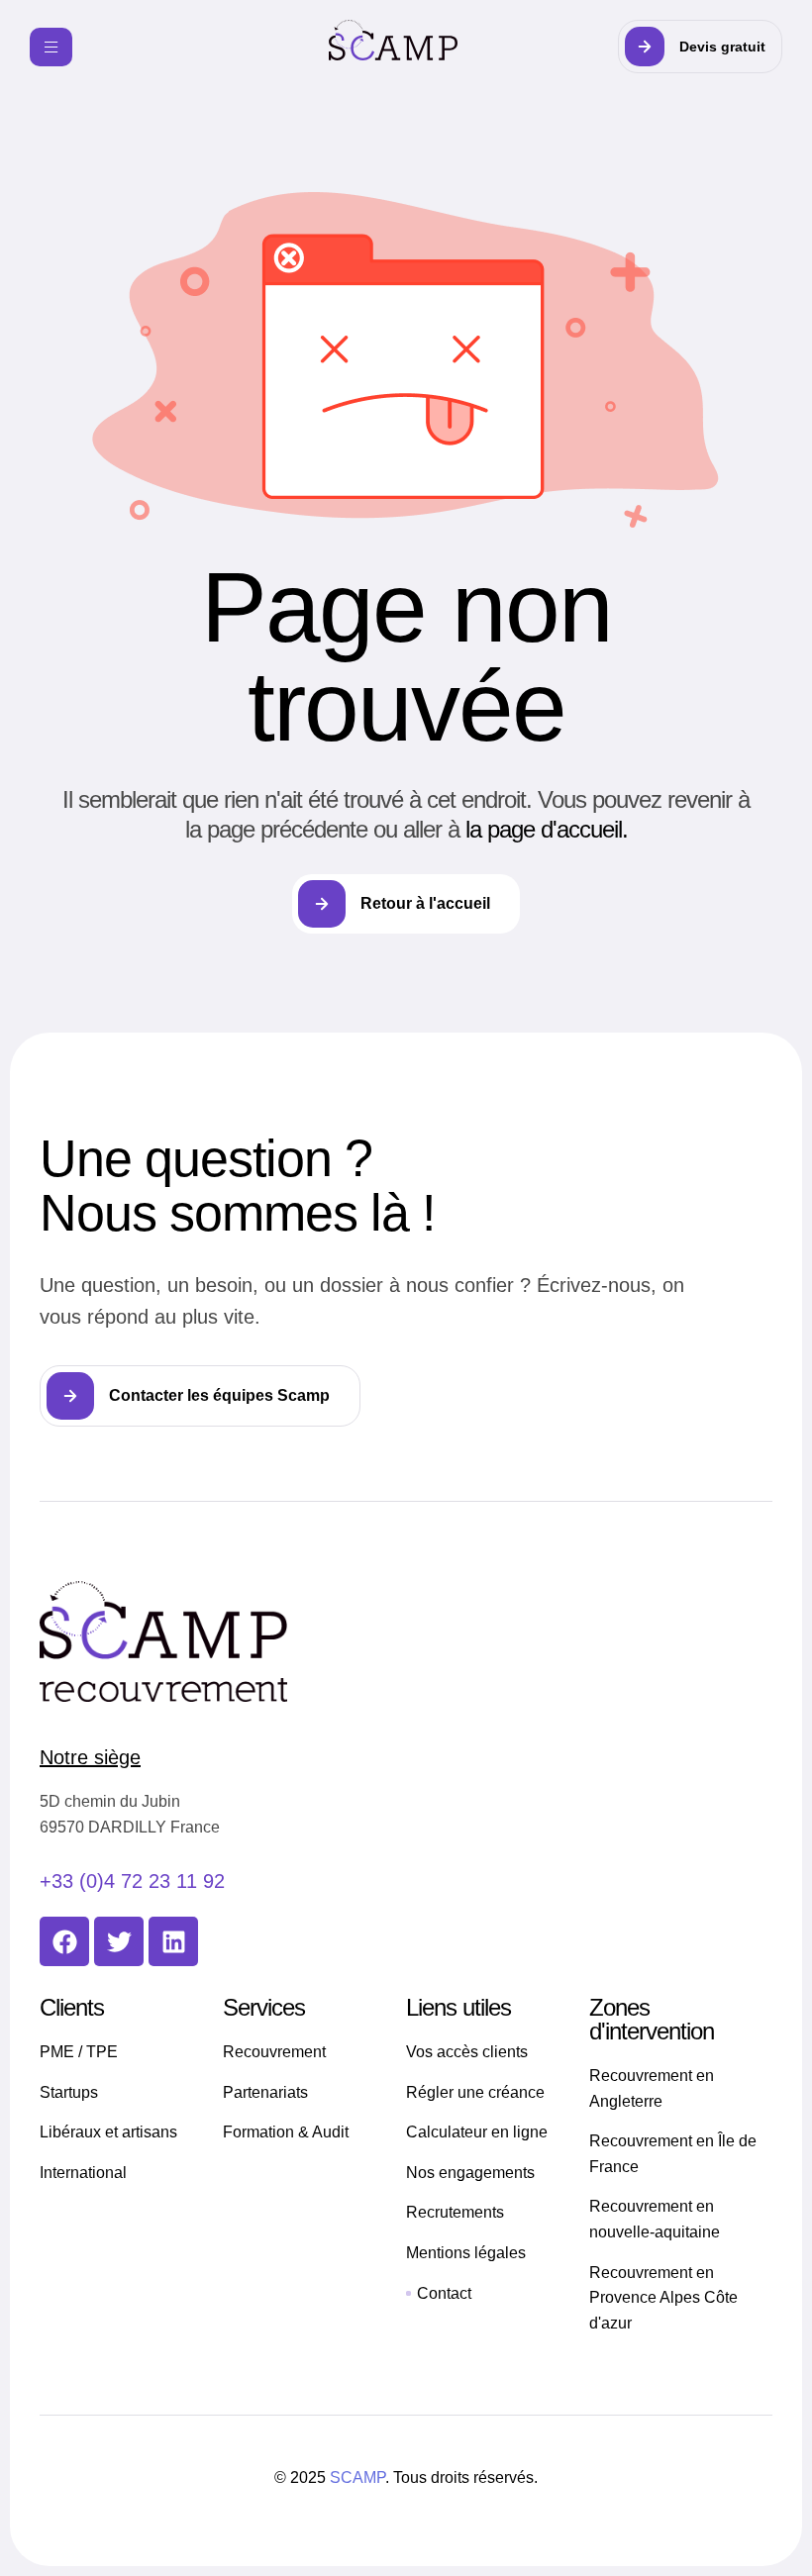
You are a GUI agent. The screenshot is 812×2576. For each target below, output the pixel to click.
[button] (700, 47)
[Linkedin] (173, 1941)
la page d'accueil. (547, 829)
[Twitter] (119, 1941)
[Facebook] (64, 1941)
